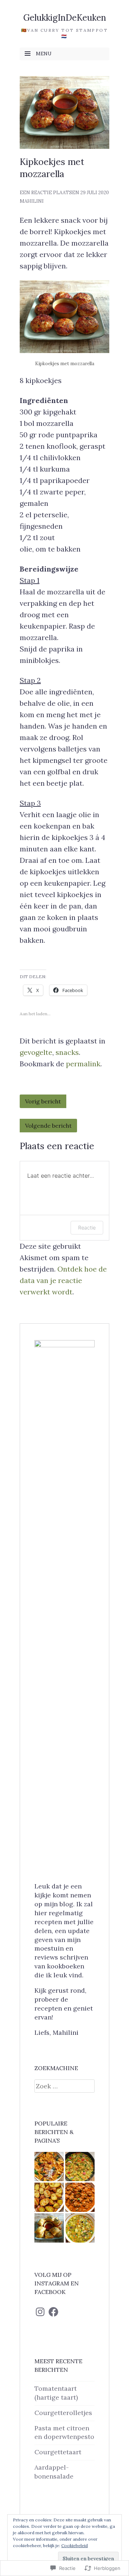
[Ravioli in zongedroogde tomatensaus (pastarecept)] (49, 2167)
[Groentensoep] (80, 2228)
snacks (67, 1052)
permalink (83, 1064)
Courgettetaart (58, 2452)
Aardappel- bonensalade (54, 2472)
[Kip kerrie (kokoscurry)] (80, 2167)
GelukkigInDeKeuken (65, 18)
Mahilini (32, 201)
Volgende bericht (48, 1126)
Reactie (87, 1227)
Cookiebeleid (75, 2545)
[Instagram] (40, 2312)
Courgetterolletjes (63, 2413)
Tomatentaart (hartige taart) (56, 2393)
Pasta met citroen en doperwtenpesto (64, 2432)
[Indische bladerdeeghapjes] (49, 2228)
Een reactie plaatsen (49, 193)
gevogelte (36, 1052)
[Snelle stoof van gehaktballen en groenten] (80, 2197)
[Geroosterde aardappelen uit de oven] (49, 2197)
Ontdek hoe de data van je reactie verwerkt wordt (63, 1280)
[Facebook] (53, 2312)
